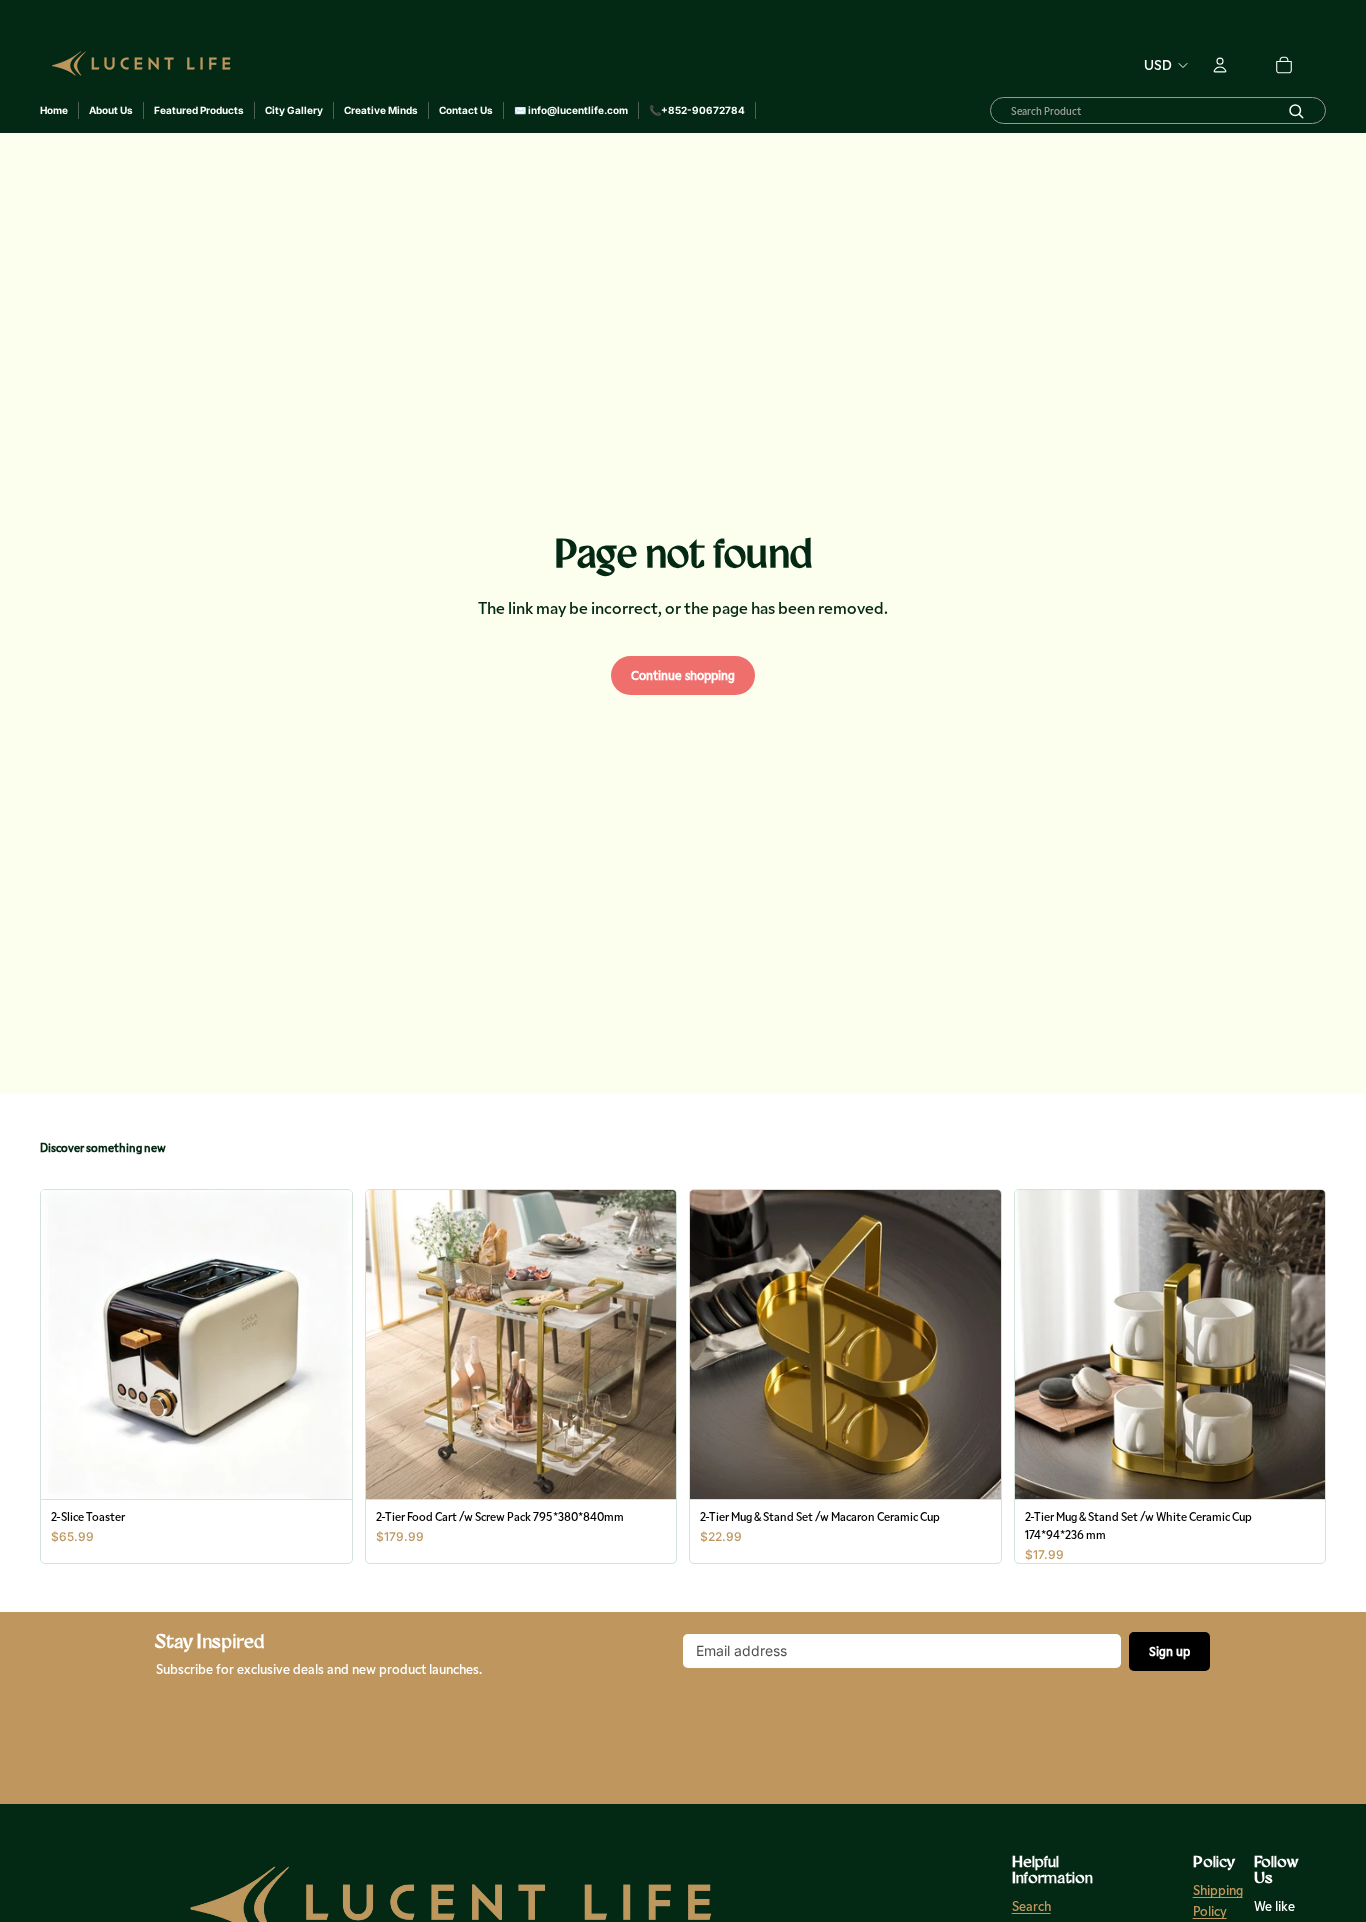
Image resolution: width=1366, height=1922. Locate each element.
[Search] (1296, 111)
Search (1030, 1906)
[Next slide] (322, 1344)
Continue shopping (683, 675)
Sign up (1169, 1651)
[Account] (1220, 56)
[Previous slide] (71, 1344)
